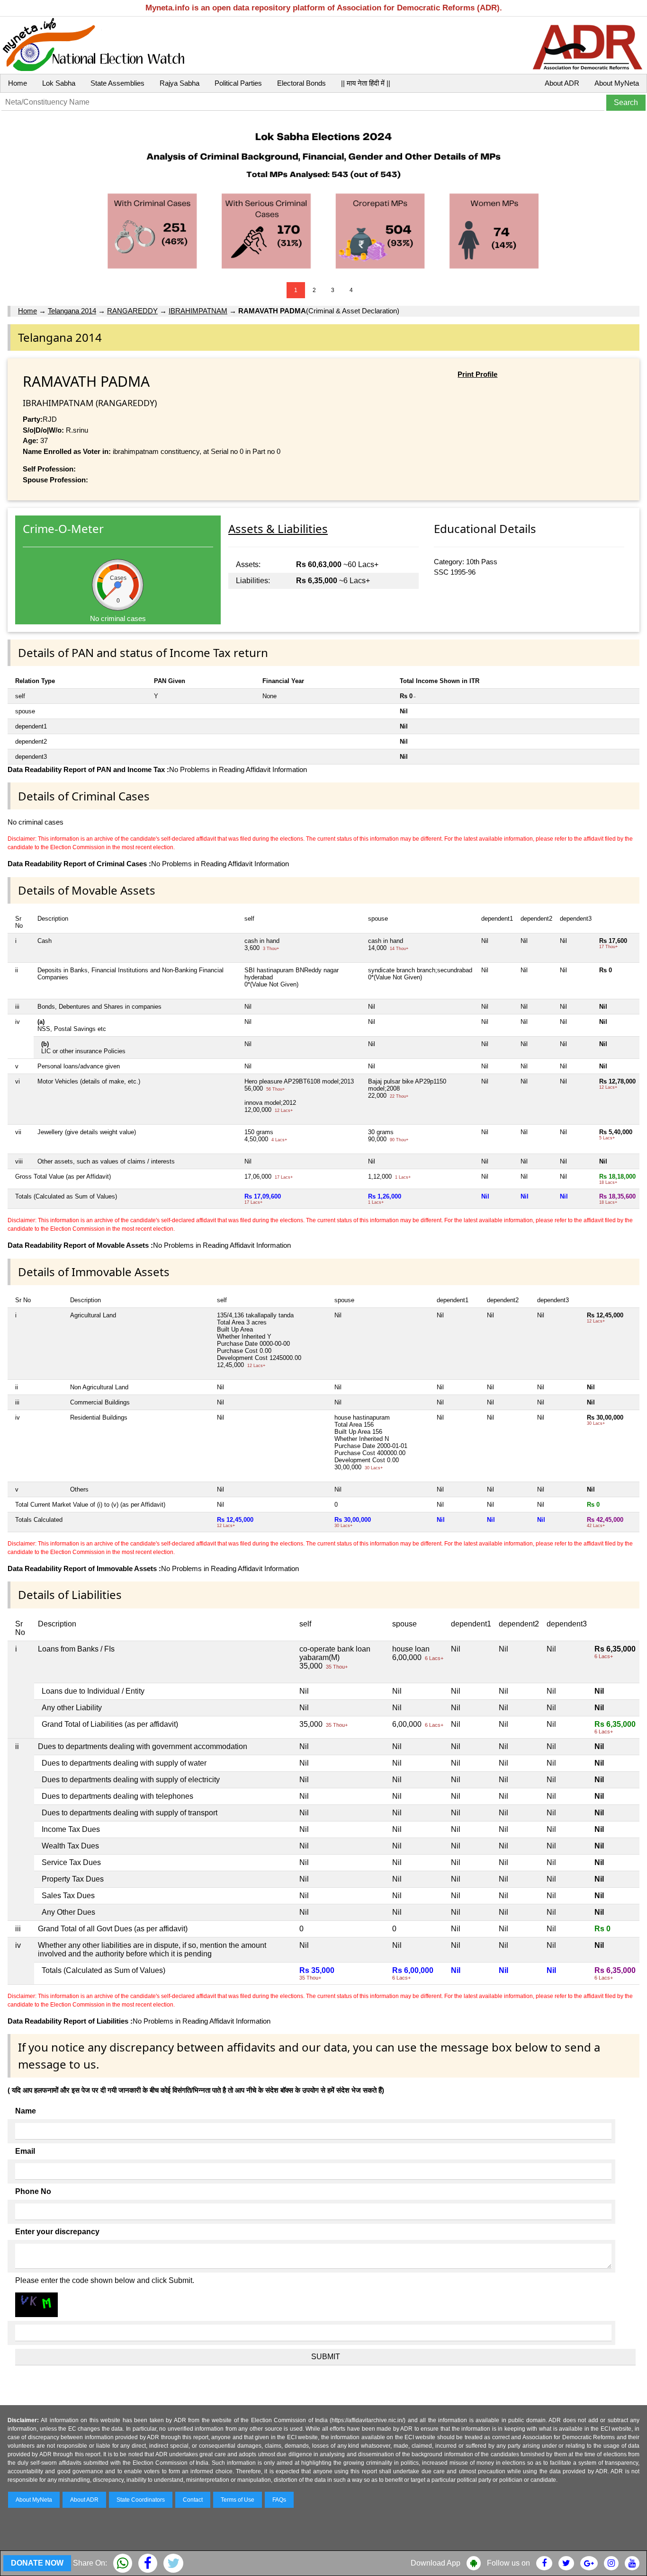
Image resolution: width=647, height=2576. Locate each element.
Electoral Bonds (301, 83)
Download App (436, 2563)
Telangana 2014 (72, 311)
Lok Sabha (59, 83)
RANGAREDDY (132, 311)
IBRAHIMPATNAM (198, 311)
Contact (193, 2500)
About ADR (562, 83)
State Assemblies (117, 83)
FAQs (279, 2500)
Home (18, 83)
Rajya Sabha (180, 83)
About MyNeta (617, 83)
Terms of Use (238, 2500)
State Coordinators (141, 2500)
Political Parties (238, 83)
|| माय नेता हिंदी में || (366, 83)
